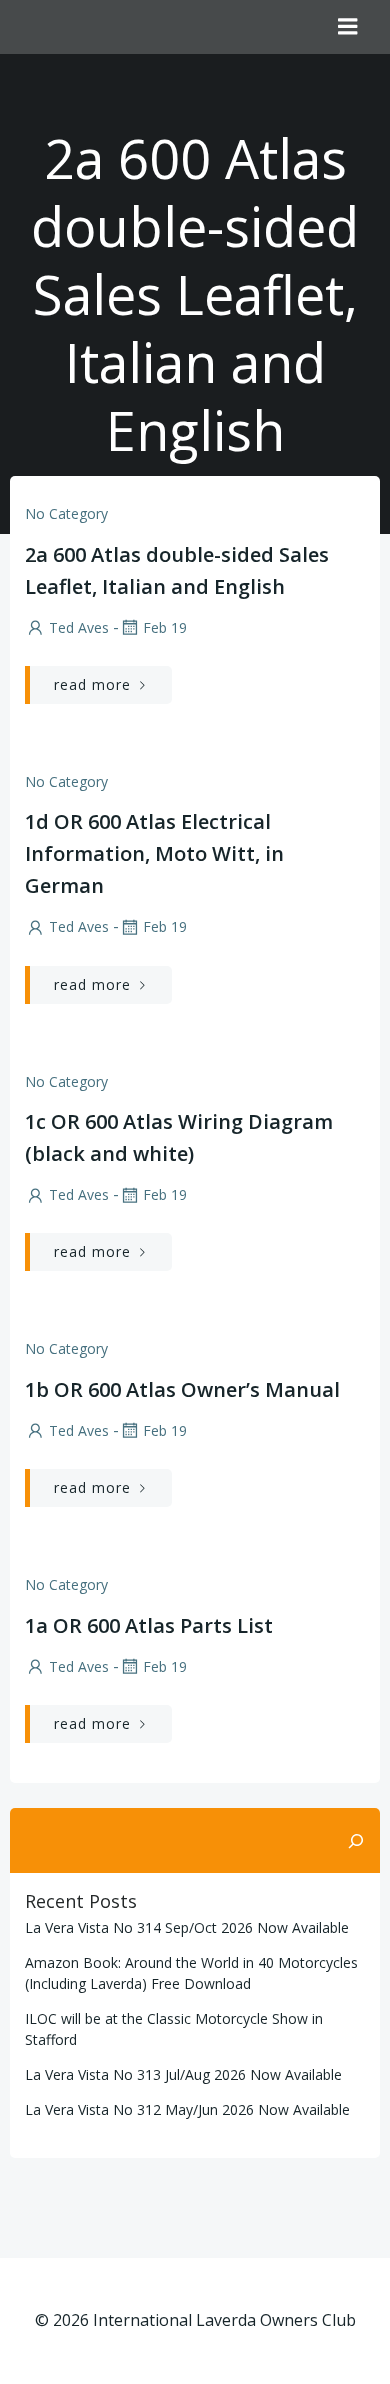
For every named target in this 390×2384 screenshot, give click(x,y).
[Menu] (348, 27)
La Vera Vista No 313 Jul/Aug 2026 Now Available (183, 2074)
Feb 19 (165, 627)
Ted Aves (79, 627)
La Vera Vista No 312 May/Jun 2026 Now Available (187, 2109)
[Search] (356, 1841)
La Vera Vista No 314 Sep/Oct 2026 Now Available (187, 1927)
